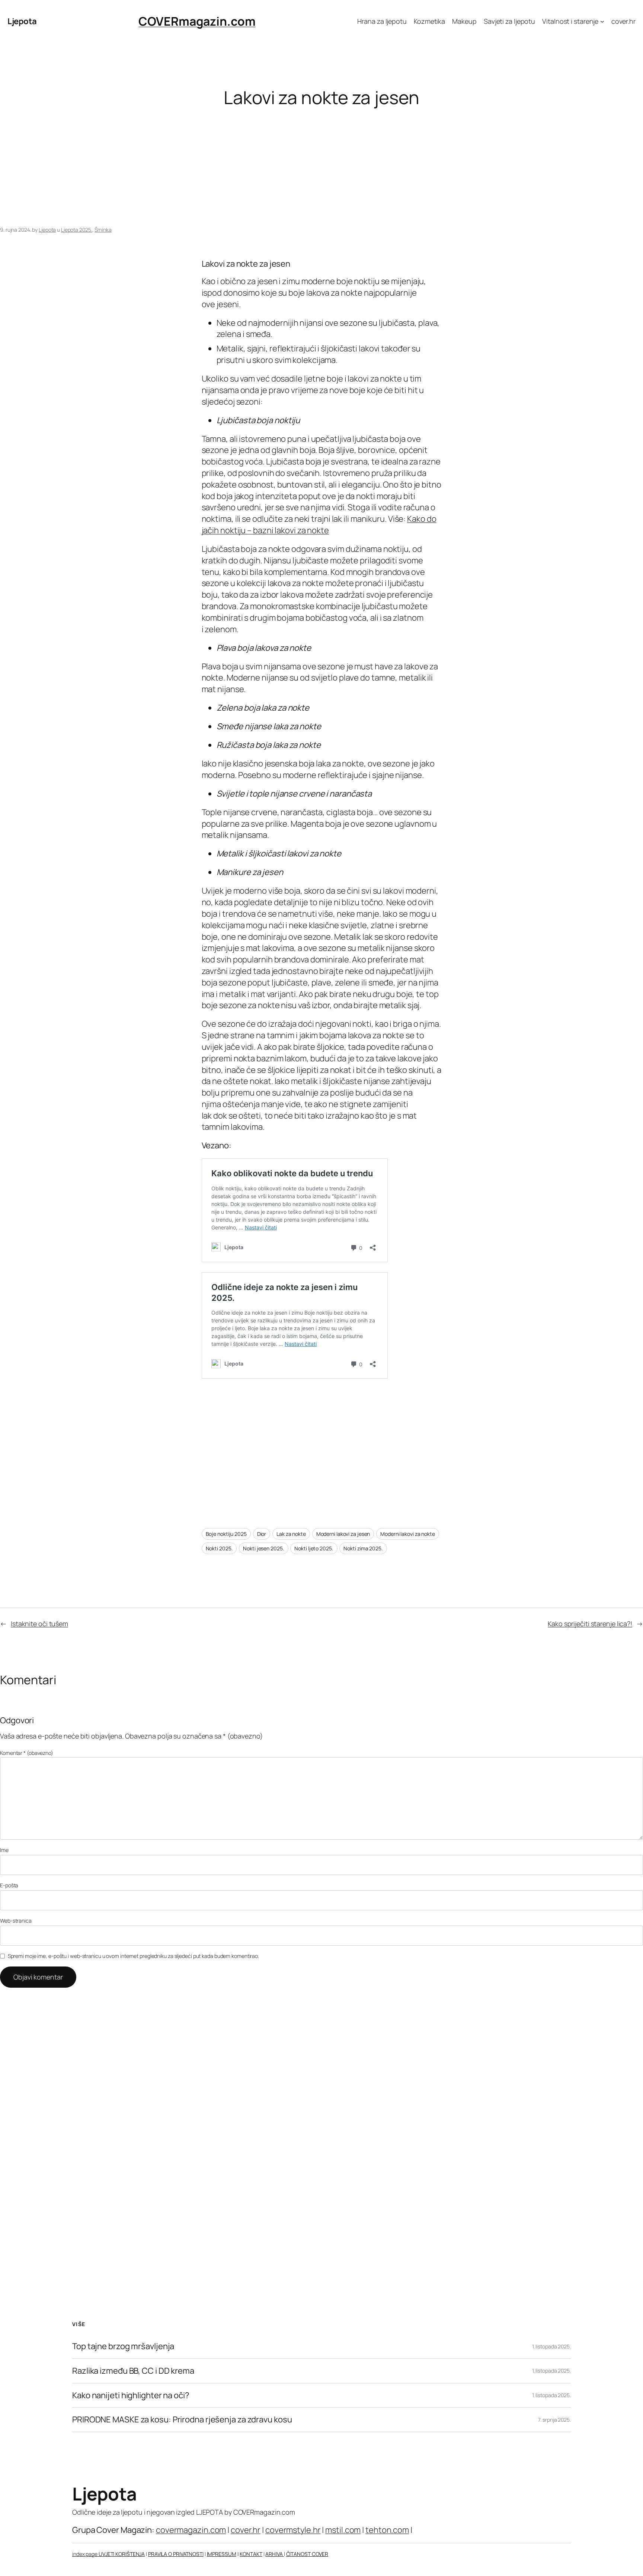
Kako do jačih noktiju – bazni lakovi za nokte (319, 525)
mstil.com (343, 2530)
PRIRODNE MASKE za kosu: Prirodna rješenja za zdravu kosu (182, 2420)
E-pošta (9, 1885)
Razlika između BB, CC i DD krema (133, 2371)
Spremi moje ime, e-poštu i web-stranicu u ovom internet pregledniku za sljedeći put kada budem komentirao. (133, 1956)
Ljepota (22, 21)
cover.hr (246, 2530)
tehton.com (387, 2530)
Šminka (103, 230)
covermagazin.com (191, 2530)
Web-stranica (16, 1921)
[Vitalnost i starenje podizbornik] (602, 21)
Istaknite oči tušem (39, 1624)
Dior (262, 1534)
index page (85, 2554)
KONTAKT (251, 2554)
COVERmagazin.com (197, 21)
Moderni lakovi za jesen (343, 1534)
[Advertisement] (223, 167)
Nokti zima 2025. (363, 1548)
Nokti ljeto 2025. (314, 1548)
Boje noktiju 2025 (226, 1534)
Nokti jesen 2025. (263, 1548)
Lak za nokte (291, 1534)
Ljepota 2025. (77, 230)
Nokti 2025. (219, 1548)
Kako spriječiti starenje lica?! (590, 1624)
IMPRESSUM (222, 2554)
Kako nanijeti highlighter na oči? (131, 2395)
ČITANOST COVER (307, 2554)
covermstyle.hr (293, 2530)
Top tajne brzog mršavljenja (123, 2346)
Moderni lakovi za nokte (408, 1534)
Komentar (27, 1753)
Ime (4, 1850)
